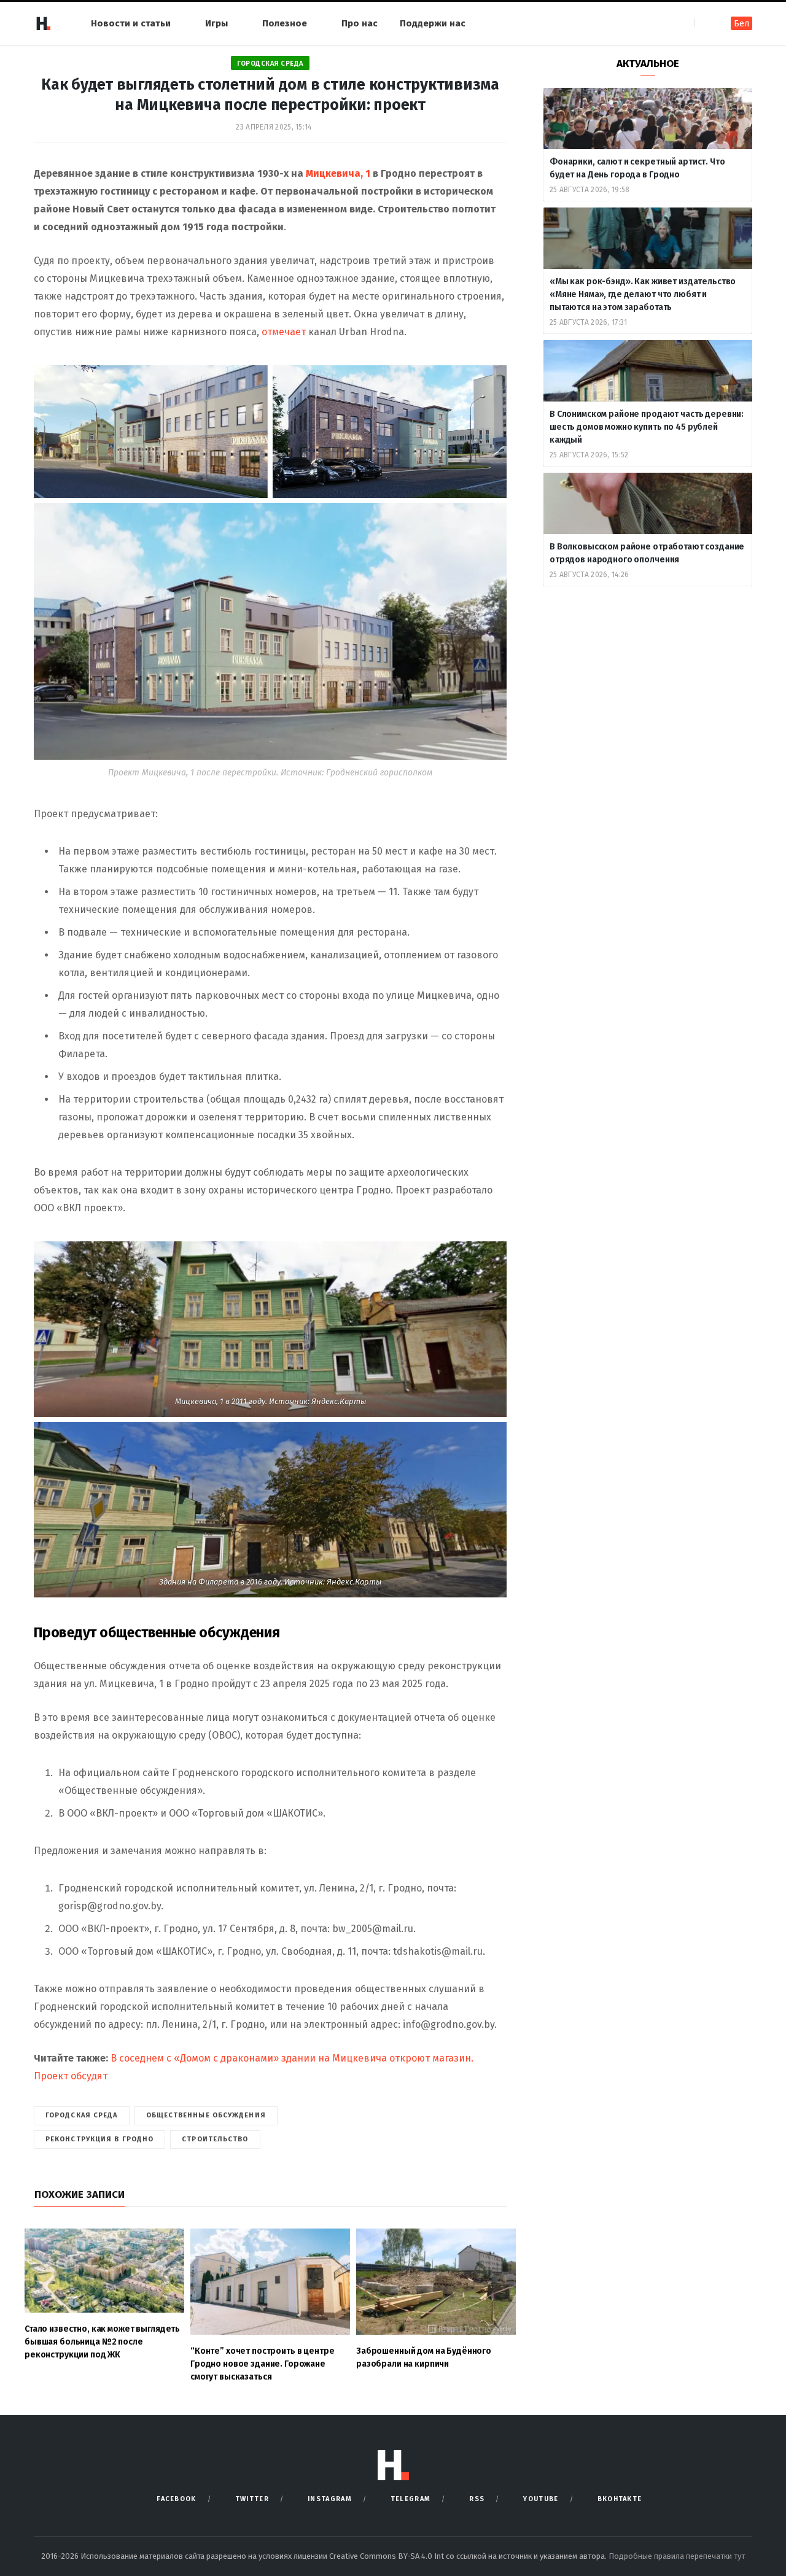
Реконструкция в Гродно (99, 2139)
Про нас (360, 23)
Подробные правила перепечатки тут (677, 2556)
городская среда (82, 2115)
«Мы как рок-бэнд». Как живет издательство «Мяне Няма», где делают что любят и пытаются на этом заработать (643, 294)
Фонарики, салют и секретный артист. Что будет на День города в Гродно (637, 168)
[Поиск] (705, 23)
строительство (215, 2139)
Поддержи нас (433, 23)
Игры (216, 23)
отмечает (284, 332)
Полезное (285, 23)
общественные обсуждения (206, 2115)
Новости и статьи (131, 23)
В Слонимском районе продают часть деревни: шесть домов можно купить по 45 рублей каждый (647, 427)
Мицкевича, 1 (338, 173)
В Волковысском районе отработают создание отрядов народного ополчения (647, 553)
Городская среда (270, 64)
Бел (741, 24)
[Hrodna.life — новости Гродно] (43, 23)
